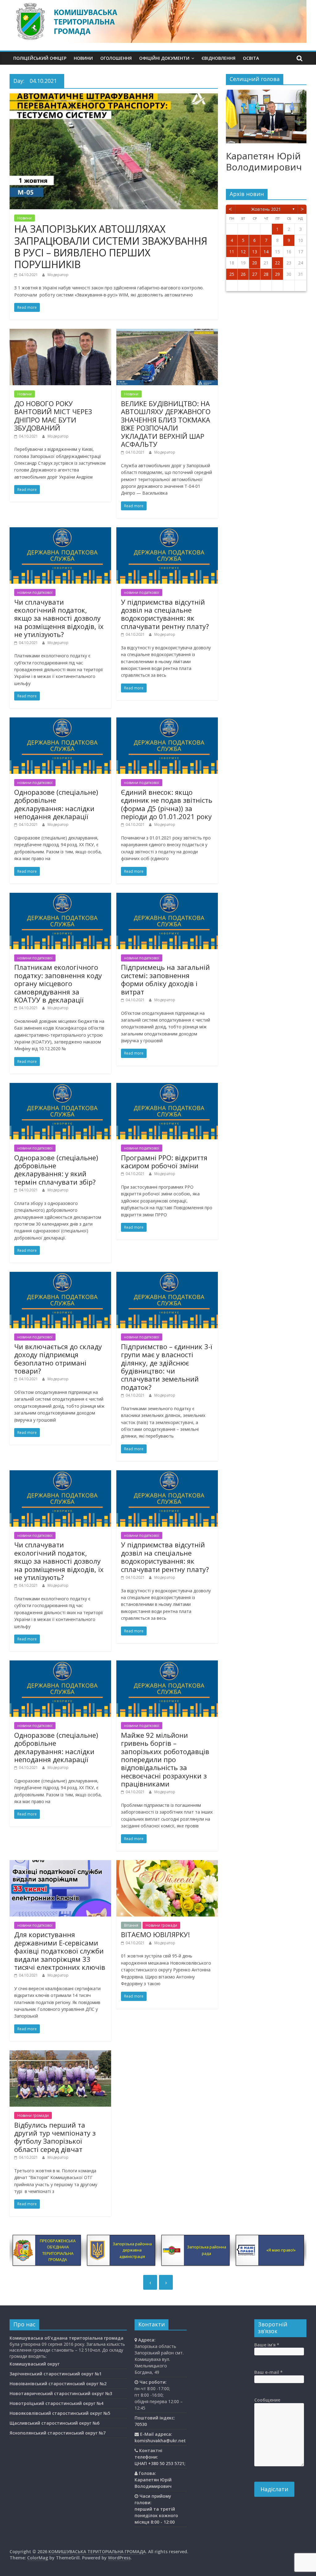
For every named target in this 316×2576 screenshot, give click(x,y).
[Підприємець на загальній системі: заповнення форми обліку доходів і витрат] (167, 896)
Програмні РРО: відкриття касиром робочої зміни (164, 1161)
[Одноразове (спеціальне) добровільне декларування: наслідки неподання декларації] (60, 721)
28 (266, 274)
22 (277, 263)
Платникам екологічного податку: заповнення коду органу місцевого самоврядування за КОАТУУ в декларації (58, 983)
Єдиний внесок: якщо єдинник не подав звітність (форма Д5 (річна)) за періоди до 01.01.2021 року (167, 804)
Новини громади (161, 1925)
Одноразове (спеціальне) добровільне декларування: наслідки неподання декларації (56, 804)
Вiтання (131, 1925)
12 (243, 252)
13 (255, 252)
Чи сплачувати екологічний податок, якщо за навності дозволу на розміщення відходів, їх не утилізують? (59, 618)
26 (243, 274)
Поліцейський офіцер (40, 58)
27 (255, 274)
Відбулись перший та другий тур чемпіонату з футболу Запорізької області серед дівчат (55, 2137)
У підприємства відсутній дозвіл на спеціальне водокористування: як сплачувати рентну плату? (165, 614)
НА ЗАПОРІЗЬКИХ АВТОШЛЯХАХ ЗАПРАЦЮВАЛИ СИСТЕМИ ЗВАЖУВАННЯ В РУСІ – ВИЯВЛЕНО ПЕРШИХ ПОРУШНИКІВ (111, 247)
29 (277, 274)
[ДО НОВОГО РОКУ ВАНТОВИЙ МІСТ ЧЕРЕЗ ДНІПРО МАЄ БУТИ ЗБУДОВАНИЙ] (60, 333)
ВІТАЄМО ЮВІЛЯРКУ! (155, 1934)
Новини (83, 58)
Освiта (251, 58)
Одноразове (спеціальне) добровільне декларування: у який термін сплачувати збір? (56, 1170)
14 (266, 252)
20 (255, 263)
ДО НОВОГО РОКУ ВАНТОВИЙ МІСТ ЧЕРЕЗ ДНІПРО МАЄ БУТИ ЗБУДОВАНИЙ (53, 416)
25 (232, 274)
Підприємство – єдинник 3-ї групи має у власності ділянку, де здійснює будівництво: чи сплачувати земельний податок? (167, 1367)
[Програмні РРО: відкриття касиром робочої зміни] (167, 1087)
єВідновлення (218, 58)
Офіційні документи (164, 58)
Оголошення (116, 58)
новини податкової (35, 592)
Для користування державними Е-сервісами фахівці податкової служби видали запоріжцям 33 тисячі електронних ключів (60, 1951)
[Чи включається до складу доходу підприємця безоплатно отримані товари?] (60, 1276)
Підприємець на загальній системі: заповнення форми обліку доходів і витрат (165, 979)
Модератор (58, 275)
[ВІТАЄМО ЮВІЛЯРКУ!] (167, 1864)
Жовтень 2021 (266, 209)
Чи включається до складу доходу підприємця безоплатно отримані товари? (58, 1359)
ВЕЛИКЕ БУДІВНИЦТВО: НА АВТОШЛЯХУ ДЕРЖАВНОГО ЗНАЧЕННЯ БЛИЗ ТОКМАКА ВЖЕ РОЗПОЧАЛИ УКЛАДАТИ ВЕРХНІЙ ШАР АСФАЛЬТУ (166, 424)
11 (232, 252)
